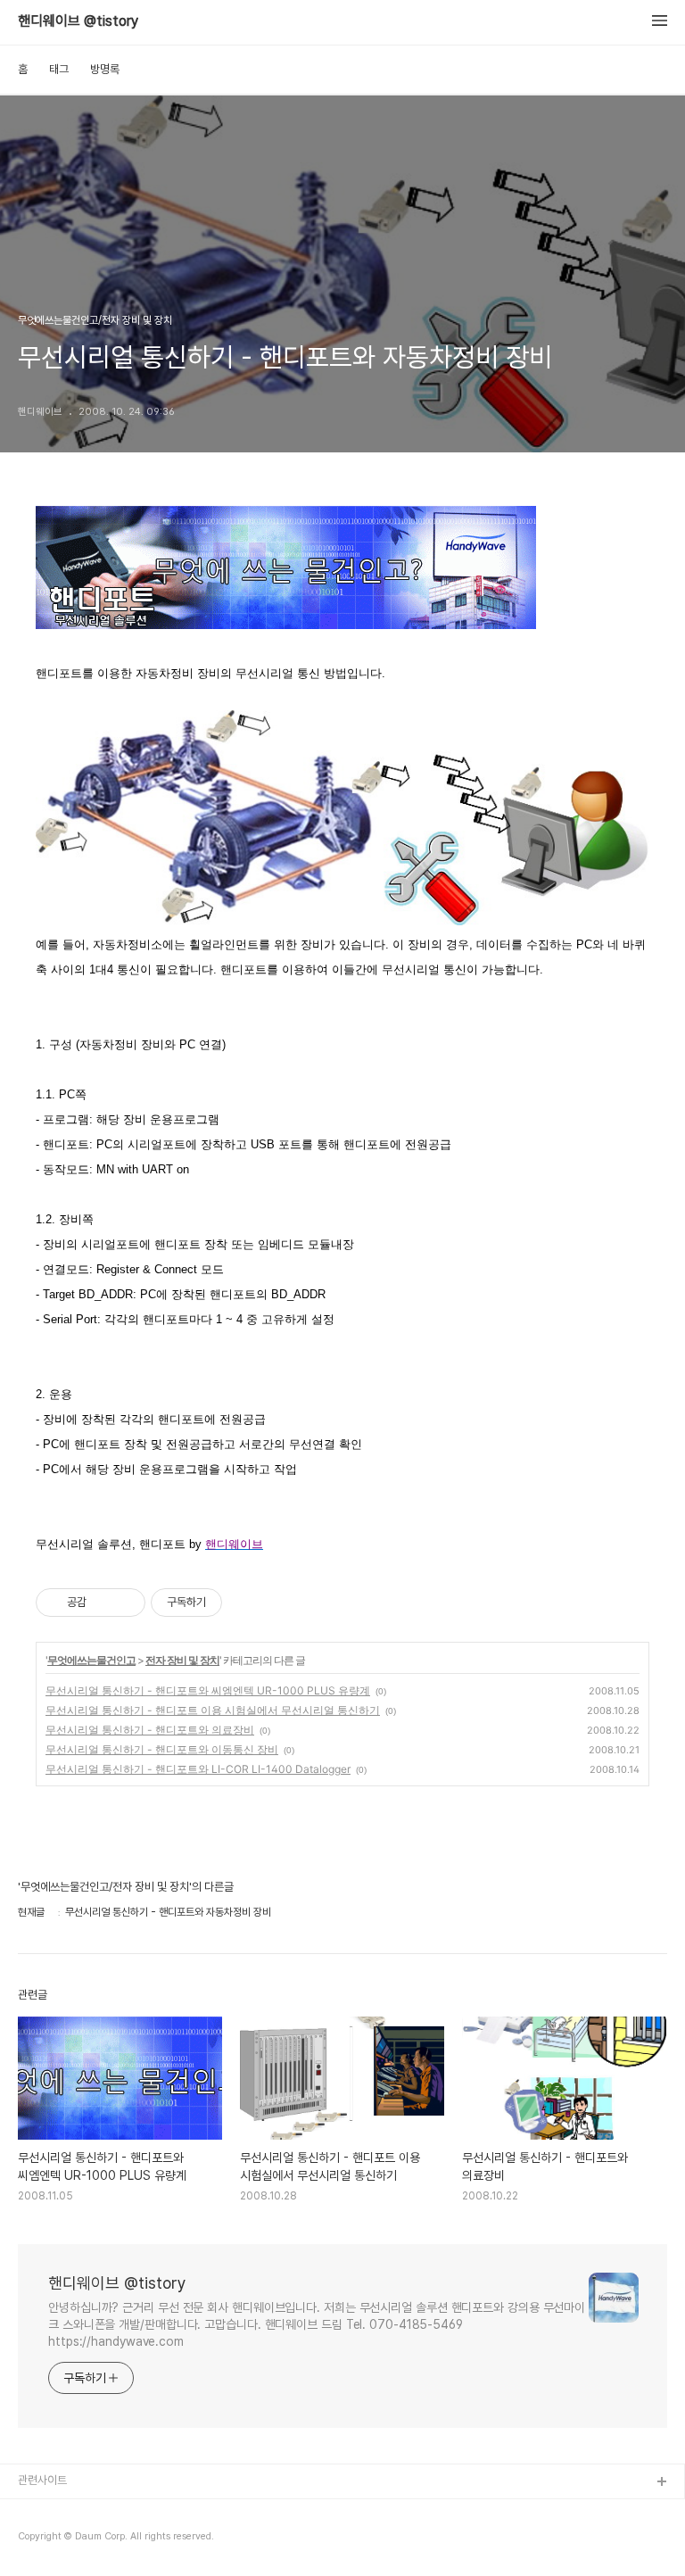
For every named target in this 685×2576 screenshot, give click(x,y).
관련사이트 (42, 2480)
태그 (59, 69)
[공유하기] (103, 1603)
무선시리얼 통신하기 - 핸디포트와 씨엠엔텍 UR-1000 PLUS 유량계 (208, 1690)
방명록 (105, 69)
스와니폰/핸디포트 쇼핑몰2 (79, 2540)
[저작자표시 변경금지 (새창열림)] (238, 1603)
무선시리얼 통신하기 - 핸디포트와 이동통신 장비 (162, 1749)
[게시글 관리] (125, 1603)
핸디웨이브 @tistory (78, 21)
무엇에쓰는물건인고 (91, 1660)
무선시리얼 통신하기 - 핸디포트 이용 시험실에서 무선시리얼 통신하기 (213, 1710)
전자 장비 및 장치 (182, 1660)
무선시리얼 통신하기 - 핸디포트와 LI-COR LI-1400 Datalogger (198, 1769)
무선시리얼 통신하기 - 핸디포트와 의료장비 (150, 1730)
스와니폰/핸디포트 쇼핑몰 (76, 2511)
